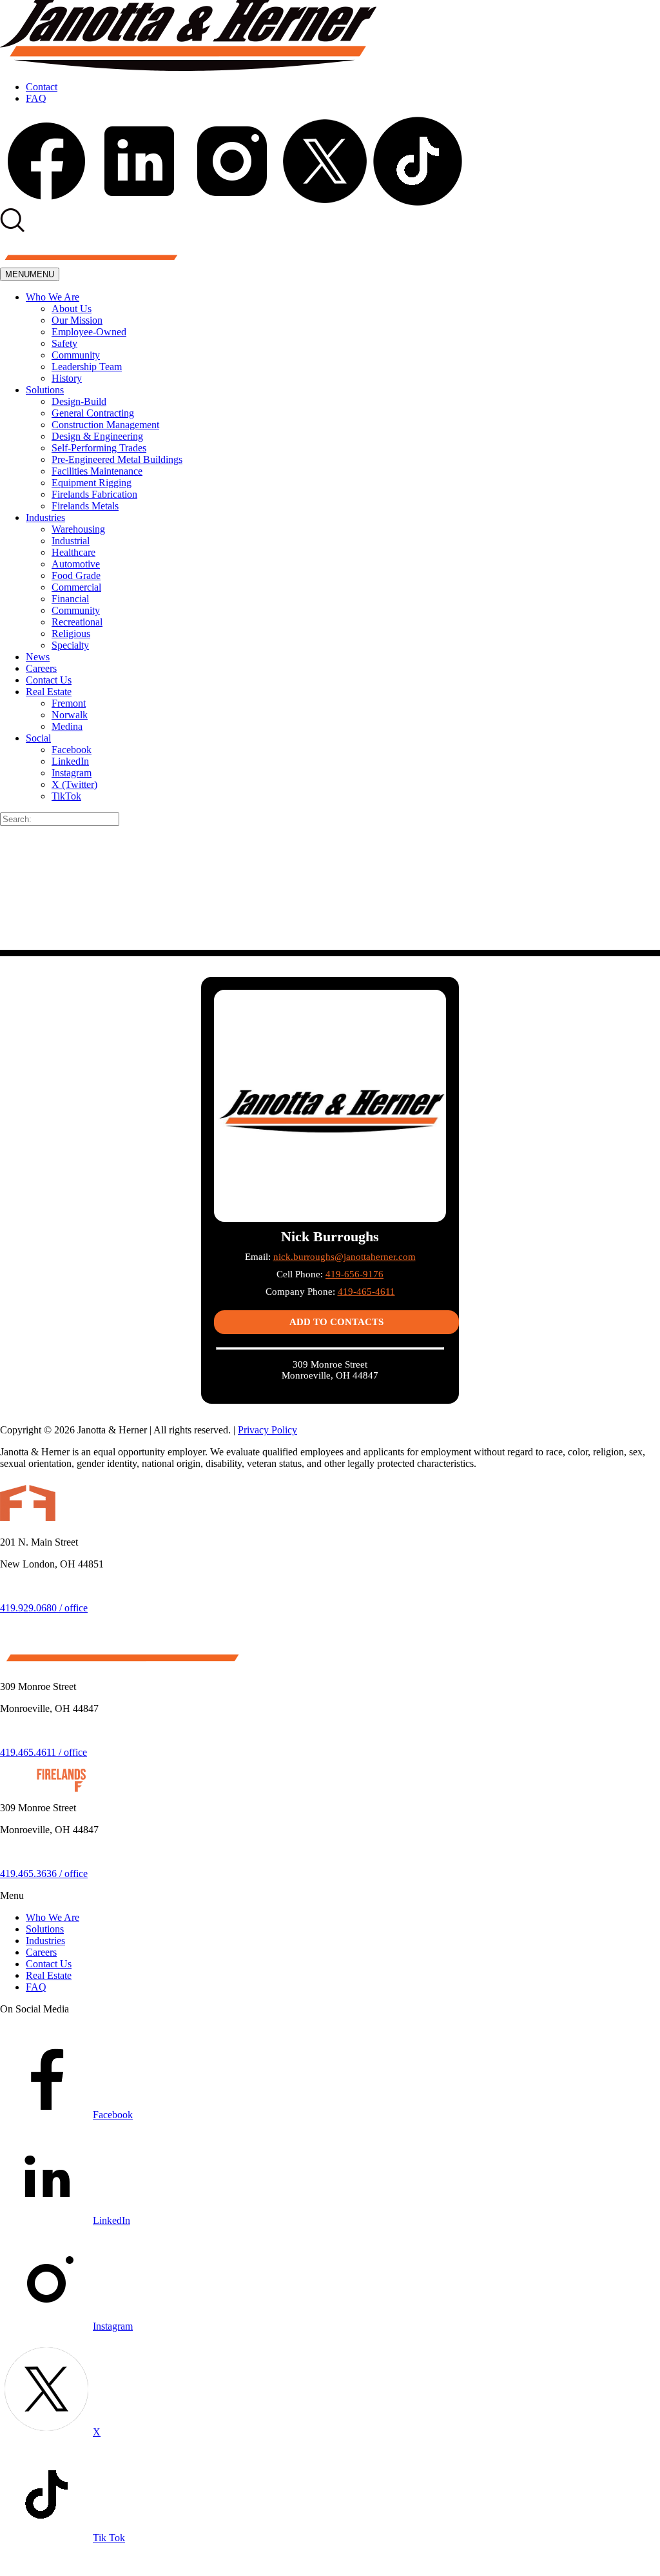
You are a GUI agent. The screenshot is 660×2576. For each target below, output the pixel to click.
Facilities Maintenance (97, 471)
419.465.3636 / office (44, 1873)
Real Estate (49, 692)
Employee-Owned (89, 332)
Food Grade (76, 575)
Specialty (70, 645)
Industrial (71, 541)
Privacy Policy (267, 1430)
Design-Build (79, 401)
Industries (45, 517)
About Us (72, 309)
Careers (41, 668)
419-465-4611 (366, 1292)
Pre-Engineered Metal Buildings (117, 459)
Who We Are (53, 297)
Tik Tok (109, 2538)
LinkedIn (70, 761)
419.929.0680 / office (44, 1608)
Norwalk (70, 715)
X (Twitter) (74, 784)
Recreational (77, 622)
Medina (67, 726)
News (38, 657)
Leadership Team (87, 367)
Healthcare (73, 552)
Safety (64, 343)
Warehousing (78, 529)
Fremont (69, 703)
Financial (70, 599)
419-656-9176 (354, 1274)
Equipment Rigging (92, 483)
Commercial (76, 587)
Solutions (45, 390)
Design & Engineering (97, 436)
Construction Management (105, 425)
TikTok (66, 796)
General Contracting (93, 413)
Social (38, 738)
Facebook (72, 750)
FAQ (36, 98)
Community (76, 355)
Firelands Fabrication (94, 494)
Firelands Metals (85, 506)
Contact (42, 87)
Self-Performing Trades (99, 448)
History (67, 378)
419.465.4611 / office (44, 1752)
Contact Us (49, 680)
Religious (71, 634)
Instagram (72, 773)
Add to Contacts (336, 1322)
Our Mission (77, 320)
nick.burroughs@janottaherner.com (345, 1257)
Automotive (76, 564)
